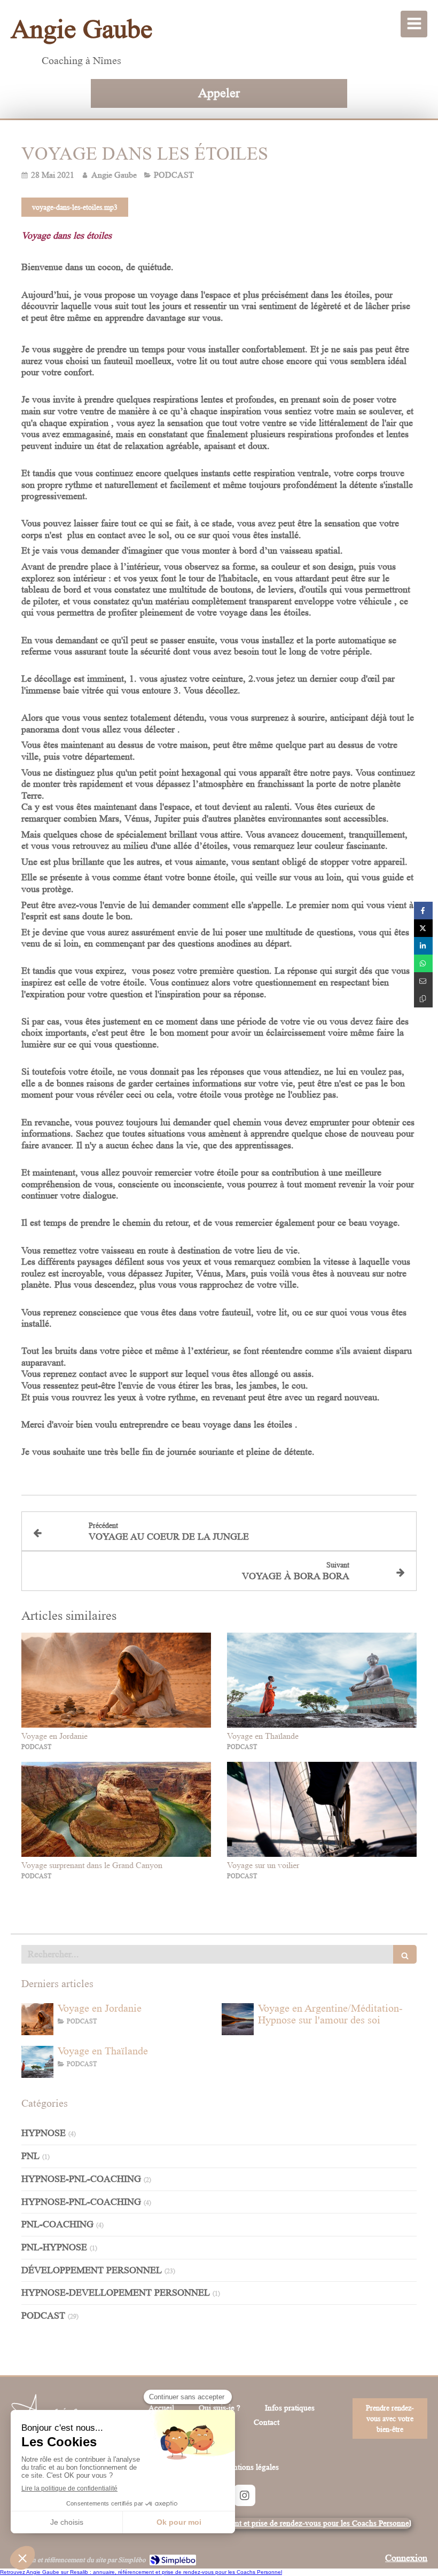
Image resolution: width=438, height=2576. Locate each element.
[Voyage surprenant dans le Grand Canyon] (116, 1809)
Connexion (406, 2558)
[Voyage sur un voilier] (322, 1809)
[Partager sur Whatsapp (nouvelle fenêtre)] (423, 963)
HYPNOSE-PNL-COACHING (81, 2179)
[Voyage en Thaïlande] (322, 1680)
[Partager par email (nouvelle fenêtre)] (423, 981)
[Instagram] (245, 2495)
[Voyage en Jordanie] (116, 1680)
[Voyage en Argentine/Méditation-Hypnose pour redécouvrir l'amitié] (238, 2019)
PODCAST (43, 2315)
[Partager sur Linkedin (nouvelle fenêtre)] (423, 946)
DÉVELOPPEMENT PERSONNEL (92, 2270)
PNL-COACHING (57, 2224)
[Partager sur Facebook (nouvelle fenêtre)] (423, 911)
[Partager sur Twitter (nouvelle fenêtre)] (423, 928)
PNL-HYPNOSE (54, 2247)
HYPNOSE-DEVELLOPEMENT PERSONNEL (116, 2293)
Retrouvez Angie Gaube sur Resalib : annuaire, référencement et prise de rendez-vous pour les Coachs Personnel (141, 2572)
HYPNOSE (44, 2133)
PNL (30, 2156)
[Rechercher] (405, 1954)
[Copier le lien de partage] (423, 999)
